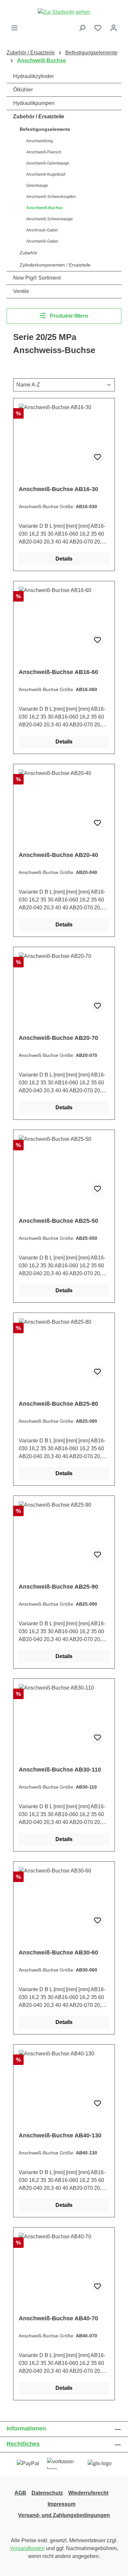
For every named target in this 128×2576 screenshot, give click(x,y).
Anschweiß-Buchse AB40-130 (60, 2135)
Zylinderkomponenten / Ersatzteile (55, 265)
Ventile (21, 291)
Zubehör (29, 253)
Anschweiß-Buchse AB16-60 (58, 672)
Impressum (62, 2504)
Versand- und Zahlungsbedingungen (64, 2515)
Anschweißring (40, 141)
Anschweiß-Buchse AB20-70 (58, 1038)
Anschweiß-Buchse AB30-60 (58, 1952)
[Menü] (14, 28)
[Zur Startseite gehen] (64, 12)
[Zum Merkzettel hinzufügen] (97, 457)
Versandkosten (27, 2548)
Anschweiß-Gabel (42, 241)
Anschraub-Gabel (42, 230)
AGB (20, 2493)
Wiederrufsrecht (88, 2493)
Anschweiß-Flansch (44, 152)
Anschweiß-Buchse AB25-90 (58, 1587)
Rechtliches (23, 2444)
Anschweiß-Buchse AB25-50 (58, 1221)
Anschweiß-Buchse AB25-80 (58, 1404)
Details (64, 559)
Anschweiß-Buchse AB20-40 (58, 855)
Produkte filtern (68, 316)
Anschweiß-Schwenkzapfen (51, 197)
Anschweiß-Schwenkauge (50, 219)
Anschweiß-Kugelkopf (46, 174)
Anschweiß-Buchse (44, 208)
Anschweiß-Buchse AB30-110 (60, 1770)
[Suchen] (82, 28)
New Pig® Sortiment (37, 278)
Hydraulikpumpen (34, 103)
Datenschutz (47, 2493)
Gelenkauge (37, 186)
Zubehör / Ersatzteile (39, 117)
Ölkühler (23, 90)
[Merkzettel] (98, 28)
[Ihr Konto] (114, 28)
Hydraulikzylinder (33, 76)
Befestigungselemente (45, 129)
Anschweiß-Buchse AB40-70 (58, 2318)
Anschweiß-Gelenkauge (48, 163)
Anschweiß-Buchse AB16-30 (58, 489)
